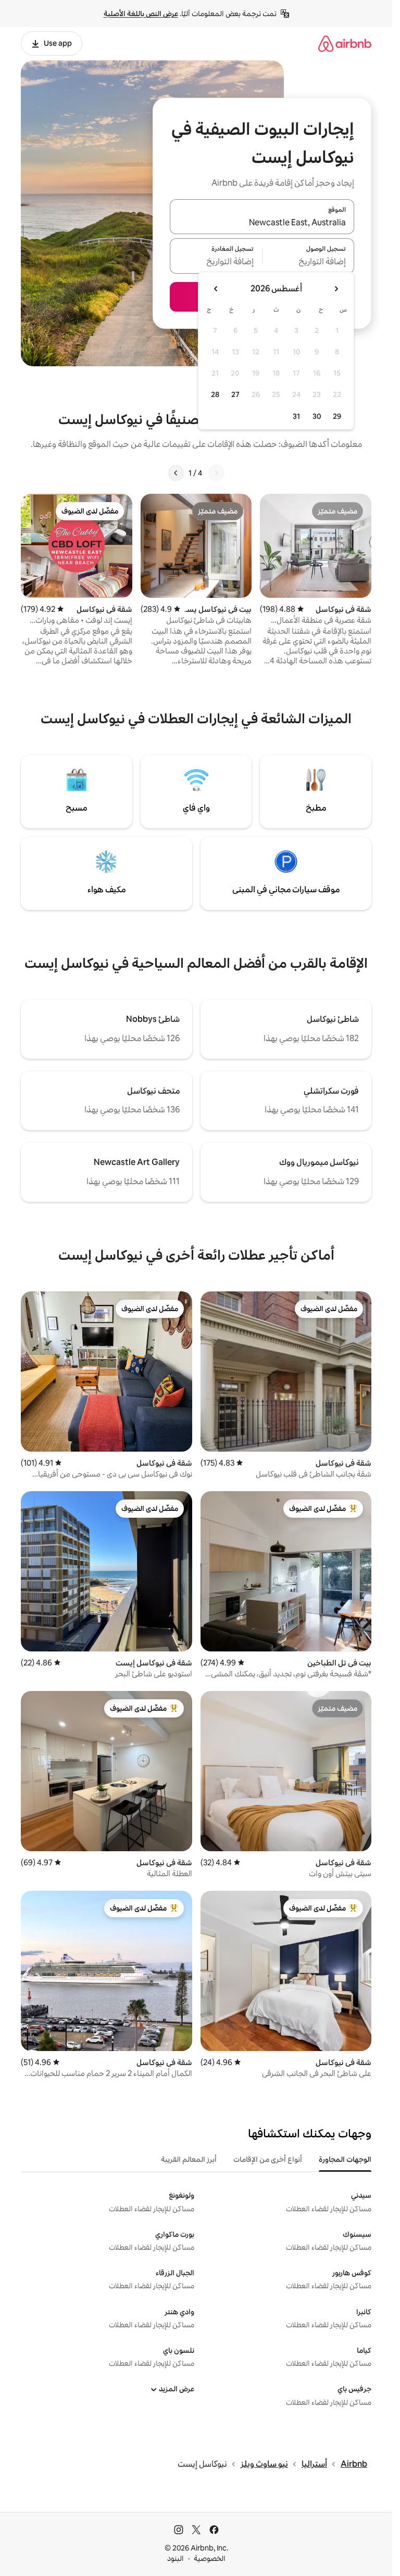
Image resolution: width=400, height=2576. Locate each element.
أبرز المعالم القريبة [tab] (189, 2159)
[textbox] (309, 262)
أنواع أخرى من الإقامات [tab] (268, 2159)
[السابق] (216, 473)
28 (215, 394)
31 (296, 416)
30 (317, 416)
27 (235, 394)
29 (337, 416)
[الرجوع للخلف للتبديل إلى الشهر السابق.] (336, 289)
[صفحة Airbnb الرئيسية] (345, 43)
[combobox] (262, 223)
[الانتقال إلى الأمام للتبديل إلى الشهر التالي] (216, 289)
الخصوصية (210, 2558)
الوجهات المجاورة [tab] (345, 2159)
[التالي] (176, 473)
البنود (176, 2558)
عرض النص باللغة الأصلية (141, 14)
